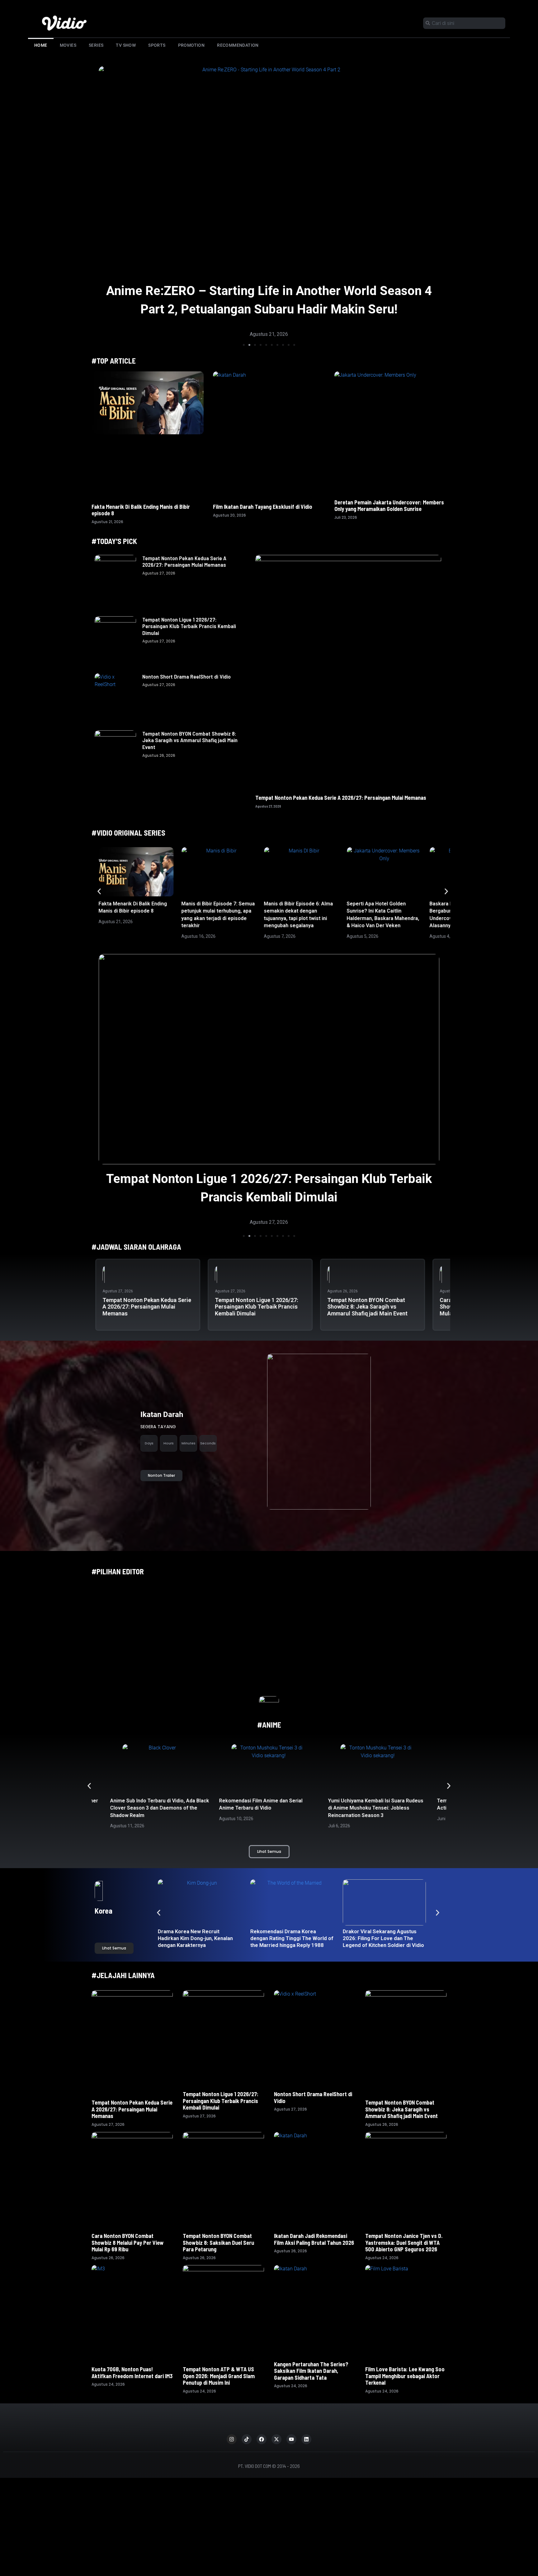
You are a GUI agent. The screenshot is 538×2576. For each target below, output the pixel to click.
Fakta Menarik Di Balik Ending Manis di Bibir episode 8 (141, 510)
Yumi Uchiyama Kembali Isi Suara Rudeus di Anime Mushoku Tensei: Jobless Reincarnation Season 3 (267, 1808)
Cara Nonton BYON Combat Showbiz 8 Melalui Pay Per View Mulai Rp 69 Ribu (128, 2242)
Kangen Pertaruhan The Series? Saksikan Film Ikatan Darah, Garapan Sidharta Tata (311, 2371)
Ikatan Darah (162, 1414)
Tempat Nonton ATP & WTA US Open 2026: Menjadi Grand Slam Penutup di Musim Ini (219, 2376)
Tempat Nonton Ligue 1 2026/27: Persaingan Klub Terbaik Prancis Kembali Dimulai (189, 626)
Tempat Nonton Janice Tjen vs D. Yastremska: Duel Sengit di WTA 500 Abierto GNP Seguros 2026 (404, 2242)
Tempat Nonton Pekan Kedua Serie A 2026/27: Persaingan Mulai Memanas (184, 561)
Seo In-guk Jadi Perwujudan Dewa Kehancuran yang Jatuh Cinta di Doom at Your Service (291, 1938)
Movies (68, 45)
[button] (244, 345)
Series (96, 45)
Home (41, 45)
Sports (157, 45)
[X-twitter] (276, 2439)
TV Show (126, 45)
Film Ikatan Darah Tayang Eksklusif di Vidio (263, 507)
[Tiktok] (247, 2439)
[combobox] (464, 23)
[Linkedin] (306, 2439)
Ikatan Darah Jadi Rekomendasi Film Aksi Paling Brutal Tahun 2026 (314, 2239)
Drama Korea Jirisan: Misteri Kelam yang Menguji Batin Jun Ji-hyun (382, 1938)
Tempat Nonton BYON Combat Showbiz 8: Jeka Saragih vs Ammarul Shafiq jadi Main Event (190, 740)
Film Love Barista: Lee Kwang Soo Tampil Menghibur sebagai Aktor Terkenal (405, 2376)
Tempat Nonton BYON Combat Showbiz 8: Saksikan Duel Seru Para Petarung (218, 2242)
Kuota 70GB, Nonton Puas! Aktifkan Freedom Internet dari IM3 (132, 2373)
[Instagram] (232, 2439)
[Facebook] (262, 2439)
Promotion (191, 45)
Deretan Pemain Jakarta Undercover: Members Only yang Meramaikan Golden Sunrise (389, 506)
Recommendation (238, 45)
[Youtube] (291, 2439)
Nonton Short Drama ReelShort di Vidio (186, 676)
